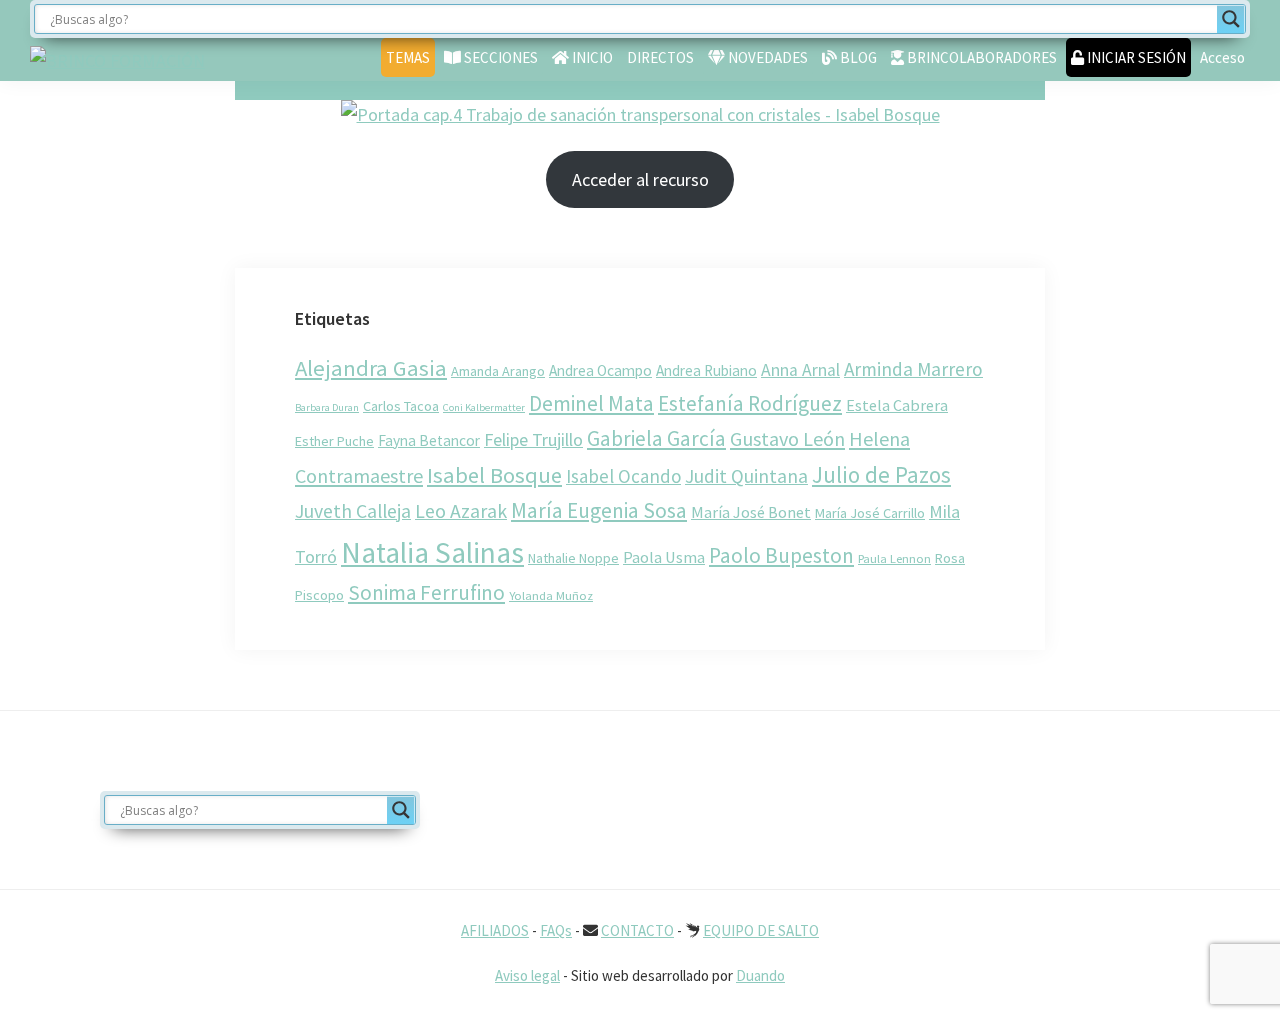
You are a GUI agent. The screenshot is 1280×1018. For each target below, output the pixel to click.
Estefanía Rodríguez (750, 403)
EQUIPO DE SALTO (761, 930)
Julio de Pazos (881, 474)
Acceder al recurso (640, 179)
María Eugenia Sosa (599, 510)
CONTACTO (637, 930)
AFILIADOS (495, 930)
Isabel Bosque (494, 475)
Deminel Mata (591, 403)
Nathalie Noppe (573, 558)
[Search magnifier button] (1231, 19)
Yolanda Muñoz (551, 595)
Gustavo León (787, 438)
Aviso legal (527, 975)
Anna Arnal (800, 370)
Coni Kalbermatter (484, 407)
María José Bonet (751, 512)
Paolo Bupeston (781, 555)
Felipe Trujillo (533, 439)
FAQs (556, 930)
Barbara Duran (327, 407)
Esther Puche (334, 441)
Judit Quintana (746, 476)
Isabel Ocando (623, 476)
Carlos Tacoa (401, 406)
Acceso (1222, 57)
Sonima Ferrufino (426, 592)
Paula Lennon (894, 558)
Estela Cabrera (897, 405)
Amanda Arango (498, 371)
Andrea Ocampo (600, 370)
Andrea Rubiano (706, 370)
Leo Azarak (461, 511)
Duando (760, 975)
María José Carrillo (870, 513)
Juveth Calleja (353, 511)
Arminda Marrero (913, 369)
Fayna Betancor (429, 440)
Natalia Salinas (432, 552)
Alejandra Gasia (371, 368)
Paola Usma (664, 557)
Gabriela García (656, 438)
